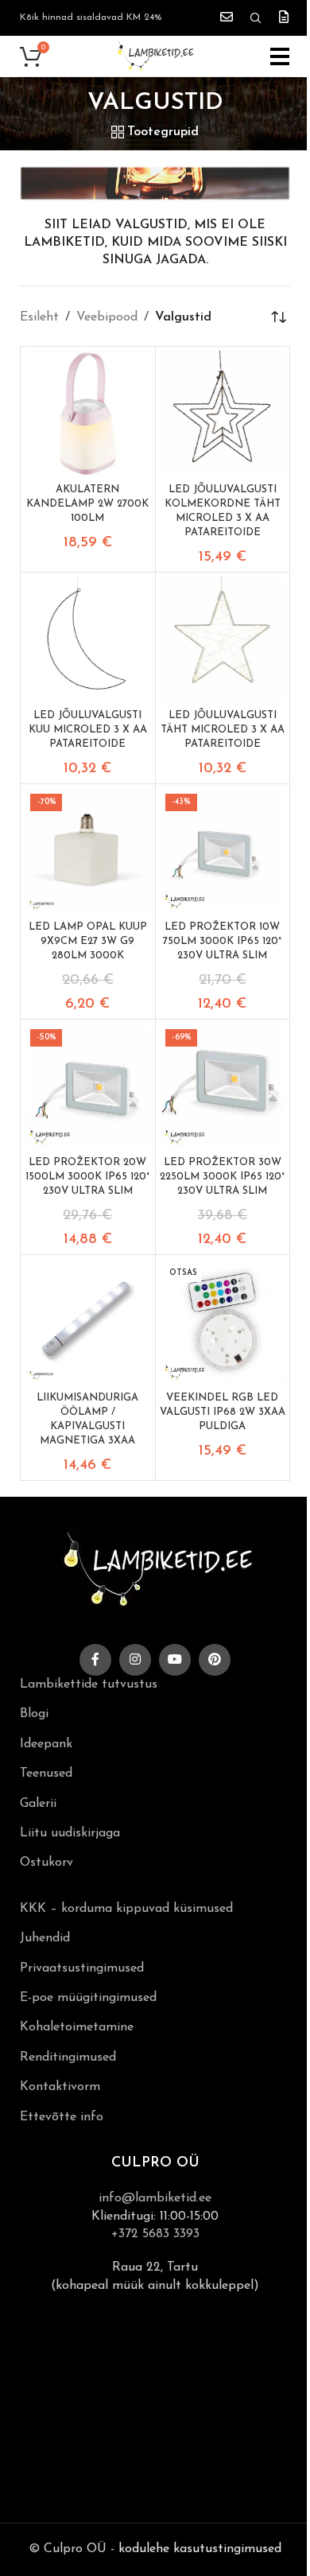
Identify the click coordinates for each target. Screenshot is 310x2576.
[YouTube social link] (175, 1660)
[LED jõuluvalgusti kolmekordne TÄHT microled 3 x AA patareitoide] (223, 414)
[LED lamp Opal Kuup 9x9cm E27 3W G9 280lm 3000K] (88, 851)
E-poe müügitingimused (88, 1998)
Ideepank (46, 1744)
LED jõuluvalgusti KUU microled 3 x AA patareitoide (88, 730)
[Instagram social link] (135, 1660)
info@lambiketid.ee (155, 2198)
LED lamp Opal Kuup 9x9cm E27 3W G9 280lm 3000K (88, 941)
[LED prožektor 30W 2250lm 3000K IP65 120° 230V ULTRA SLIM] (223, 1087)
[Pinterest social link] (215, 1660)
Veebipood (107, 317)
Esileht (39, 317)
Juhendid (45, 1938)
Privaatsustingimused (82, 1968)
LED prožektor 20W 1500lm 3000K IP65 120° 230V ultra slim (87, 1177)
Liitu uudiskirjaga (70, 1833)
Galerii (38, 1804)
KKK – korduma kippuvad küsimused (126, 1909)
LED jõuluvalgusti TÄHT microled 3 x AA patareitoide (223, 730)
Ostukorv (46, 1863)
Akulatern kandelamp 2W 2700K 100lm (87, 504)
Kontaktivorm (60, 2087)
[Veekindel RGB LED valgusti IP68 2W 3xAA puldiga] (223, 1322)
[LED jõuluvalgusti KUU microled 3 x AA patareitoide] (88, 640)
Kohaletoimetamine (77, 2027)
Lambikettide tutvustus (89, 1684)
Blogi (34, 1714)
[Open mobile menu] (280, 56)
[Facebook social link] (95, 1660)
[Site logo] (155, 56)
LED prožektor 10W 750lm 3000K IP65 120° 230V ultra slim (222, 941)
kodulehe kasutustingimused (200, 2549)
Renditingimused (68, 2057)
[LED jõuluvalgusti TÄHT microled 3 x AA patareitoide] (223, 640)
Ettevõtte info (62, 2117)
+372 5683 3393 (155, 2234)
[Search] (256, 18)
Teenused (46, 1774)
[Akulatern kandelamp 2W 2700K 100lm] (88, 414)
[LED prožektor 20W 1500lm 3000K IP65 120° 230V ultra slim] (88, 1087)
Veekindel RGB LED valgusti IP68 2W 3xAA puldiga (223, 1412)
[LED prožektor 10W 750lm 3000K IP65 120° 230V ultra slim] (223, 851)
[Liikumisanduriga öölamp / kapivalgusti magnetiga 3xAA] (88, 1322)
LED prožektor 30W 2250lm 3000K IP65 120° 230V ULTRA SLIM (222, 1177)
